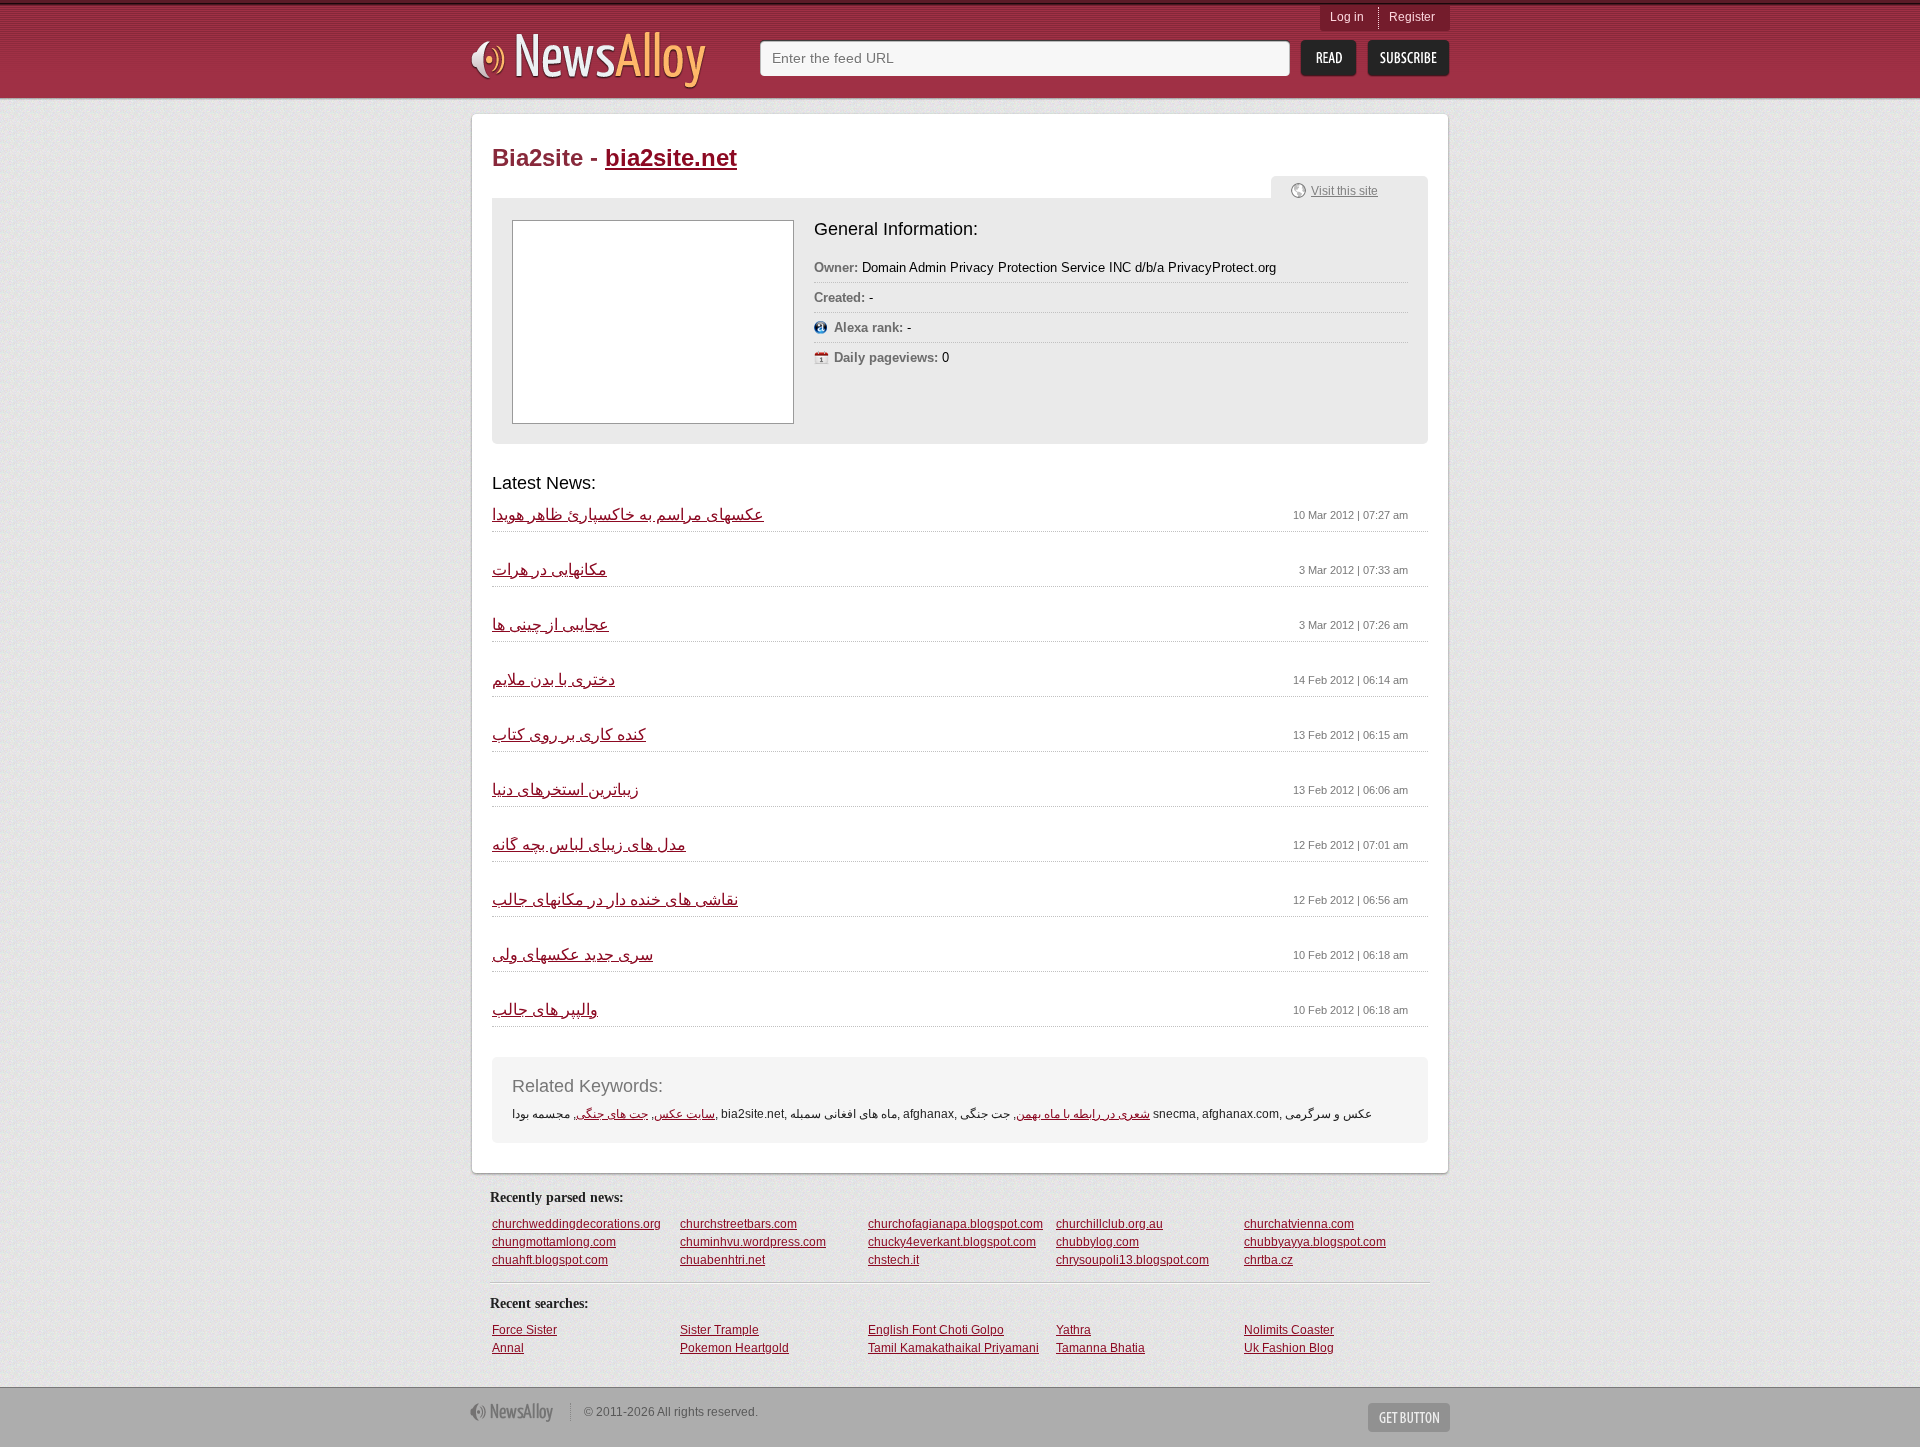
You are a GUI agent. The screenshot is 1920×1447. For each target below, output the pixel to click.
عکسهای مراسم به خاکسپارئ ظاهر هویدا (628, 515)
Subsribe (1408, 58)
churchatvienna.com (1299, 1224)
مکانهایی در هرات (549, 570)
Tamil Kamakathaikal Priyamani (953, 1348)
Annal (508, 1348)
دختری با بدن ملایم (553, 680)
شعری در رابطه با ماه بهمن (1083, 1114)
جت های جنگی (612, 1114)
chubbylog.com (1097, 1242)
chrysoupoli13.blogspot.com (1132, 1260)
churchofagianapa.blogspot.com (955, 1224)
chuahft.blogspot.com (550, 1260)
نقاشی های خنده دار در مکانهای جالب (615, 900)
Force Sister (524, 1330)
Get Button (1409, 1417)
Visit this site (1344, 191)
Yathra (1073, 1330)
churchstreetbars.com (738, 1224)
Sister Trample (719, 1330)
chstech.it (893, 1260)
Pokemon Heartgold (734, 1348)
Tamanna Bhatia (1100, 1348)
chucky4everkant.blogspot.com (952, 1242)
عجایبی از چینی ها (550, 625)
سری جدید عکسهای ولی (572, 955)
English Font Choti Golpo (936, 1330)
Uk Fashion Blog (1289, 1348)
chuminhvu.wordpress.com (753, 1242)
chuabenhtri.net (722, 1260)
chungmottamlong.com (554, 1242)
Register (1412, 17)
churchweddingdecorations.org (576, 1224)
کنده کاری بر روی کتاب (569, 735)
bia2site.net (671, 157)
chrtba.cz (1268, 1260)
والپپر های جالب (545, 1010)
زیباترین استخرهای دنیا (565, 790)
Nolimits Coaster (1289, 1330)
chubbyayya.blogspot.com (1315, 1242)
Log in (1347, 17)
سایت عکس (684, 1114)
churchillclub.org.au (1109, 1224)
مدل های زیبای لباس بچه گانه (589, 845)
